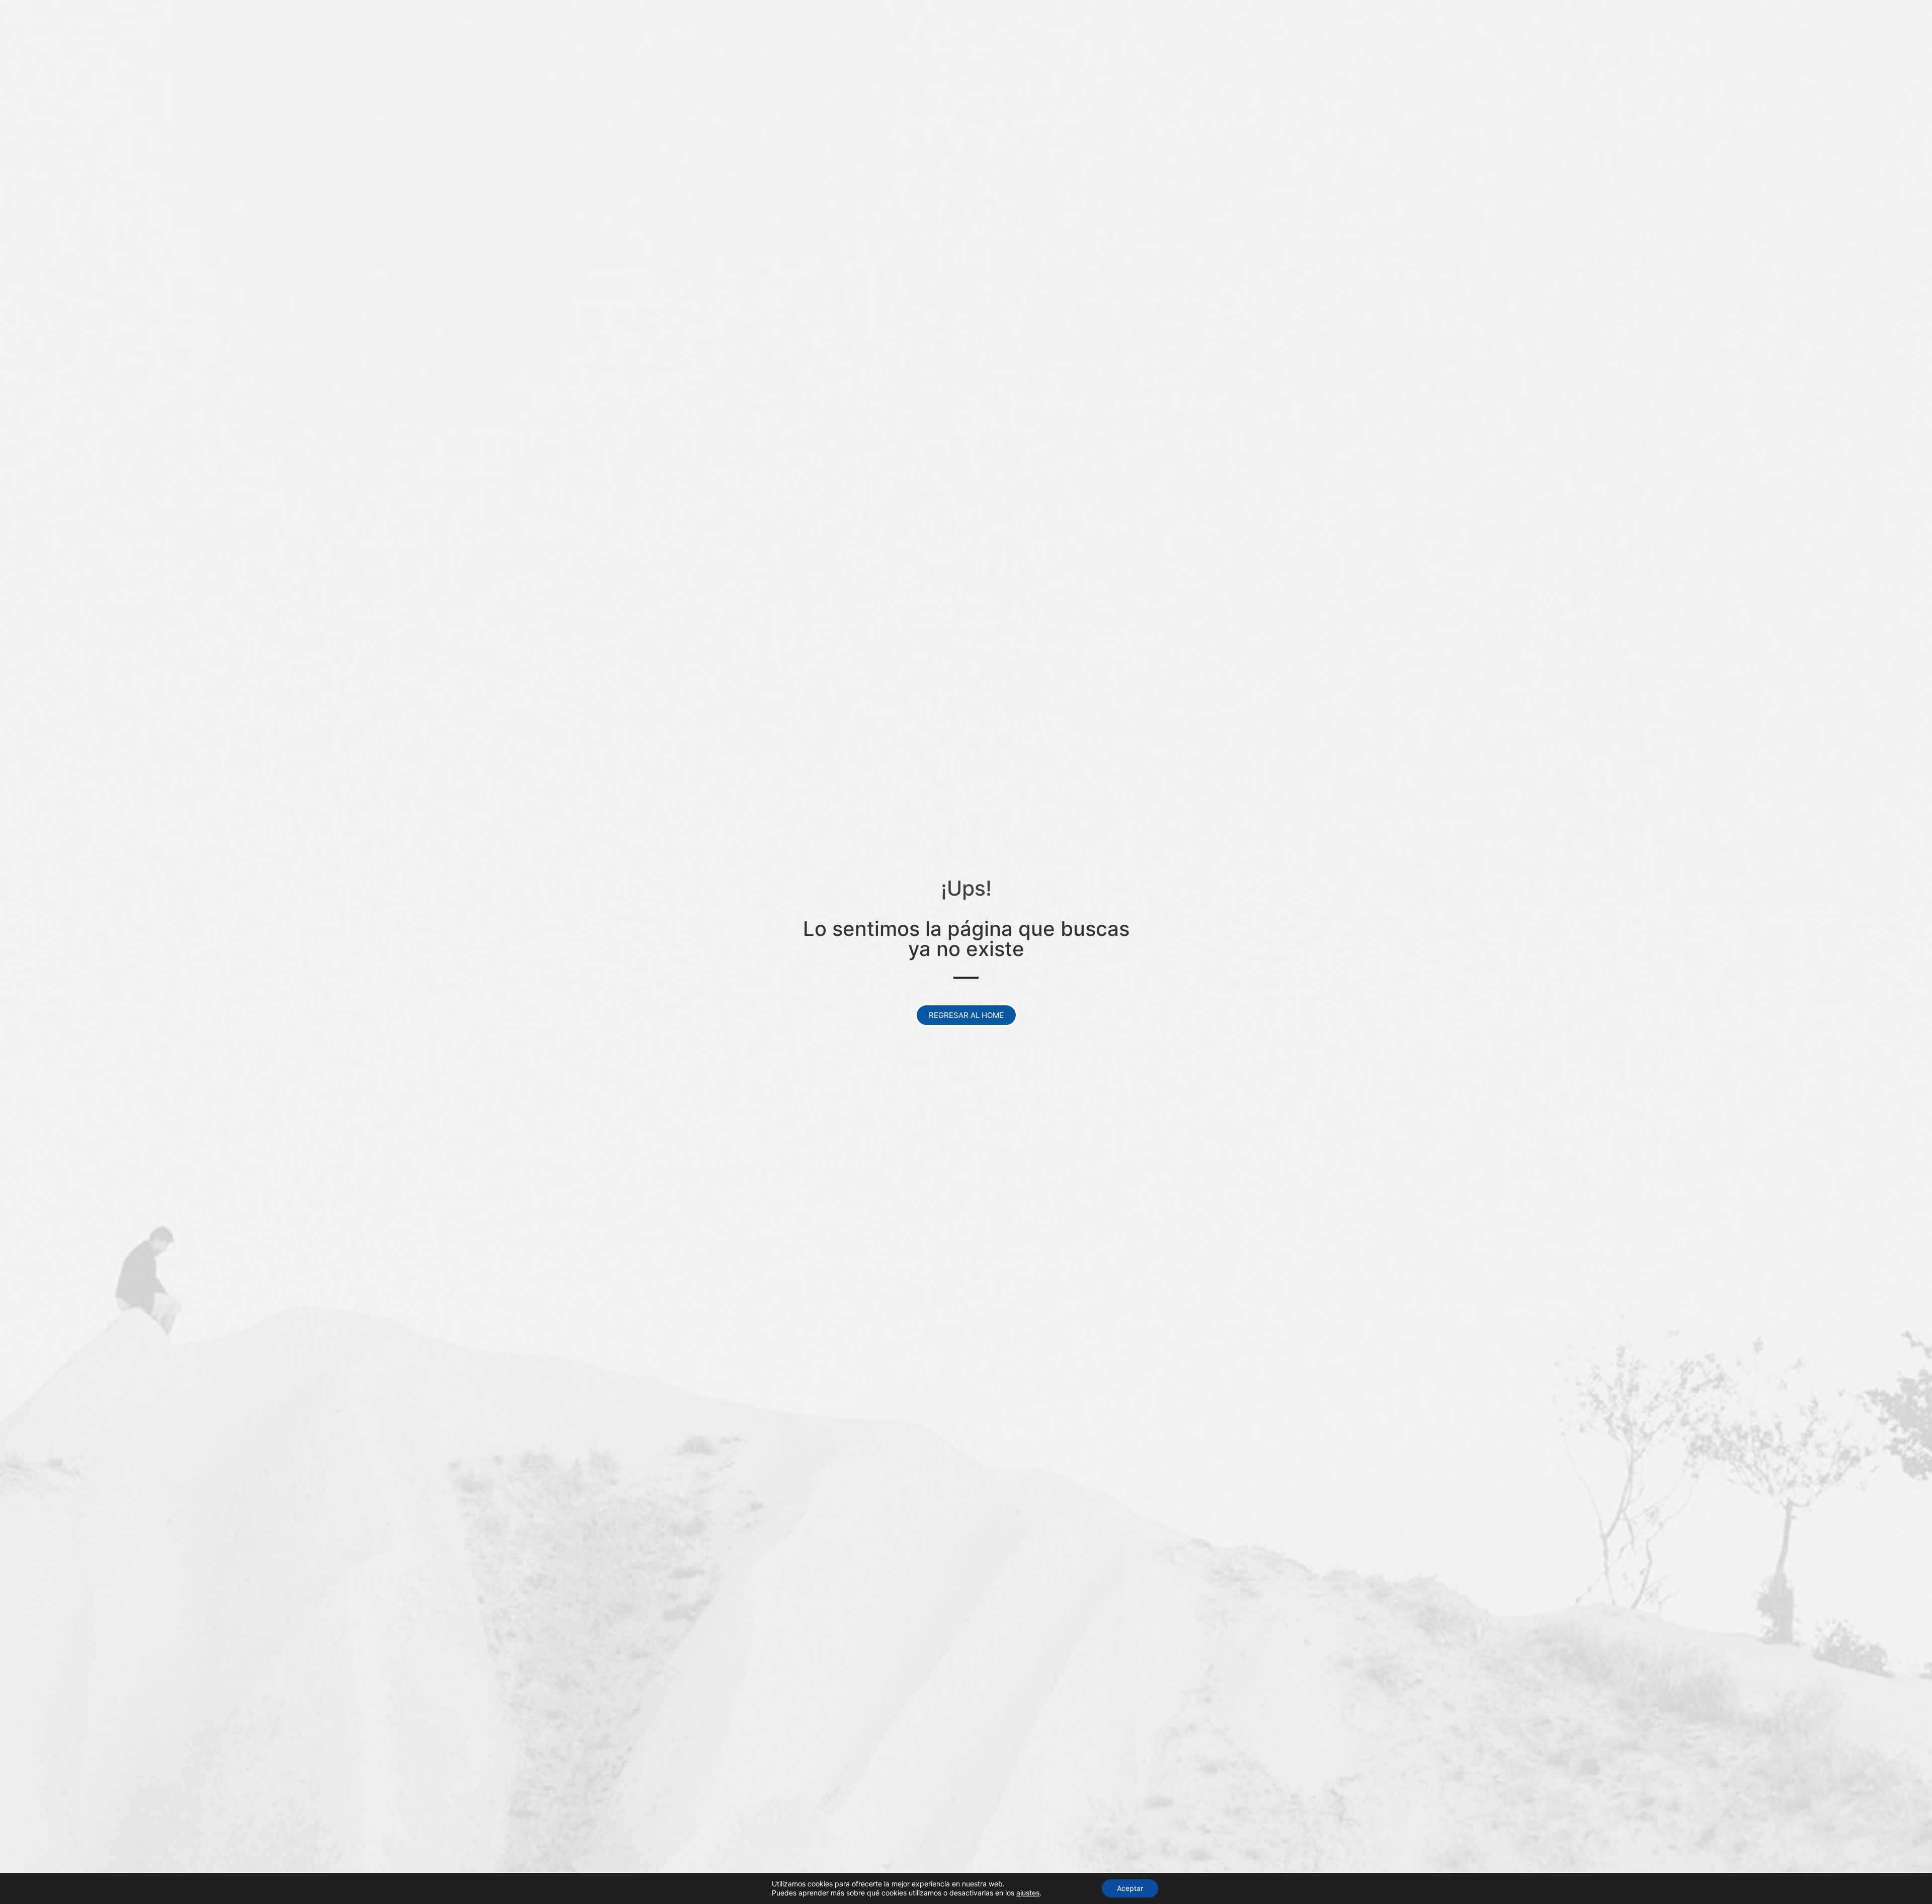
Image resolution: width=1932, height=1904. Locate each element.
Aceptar (1130, 1888)
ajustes (1028, 1893)
